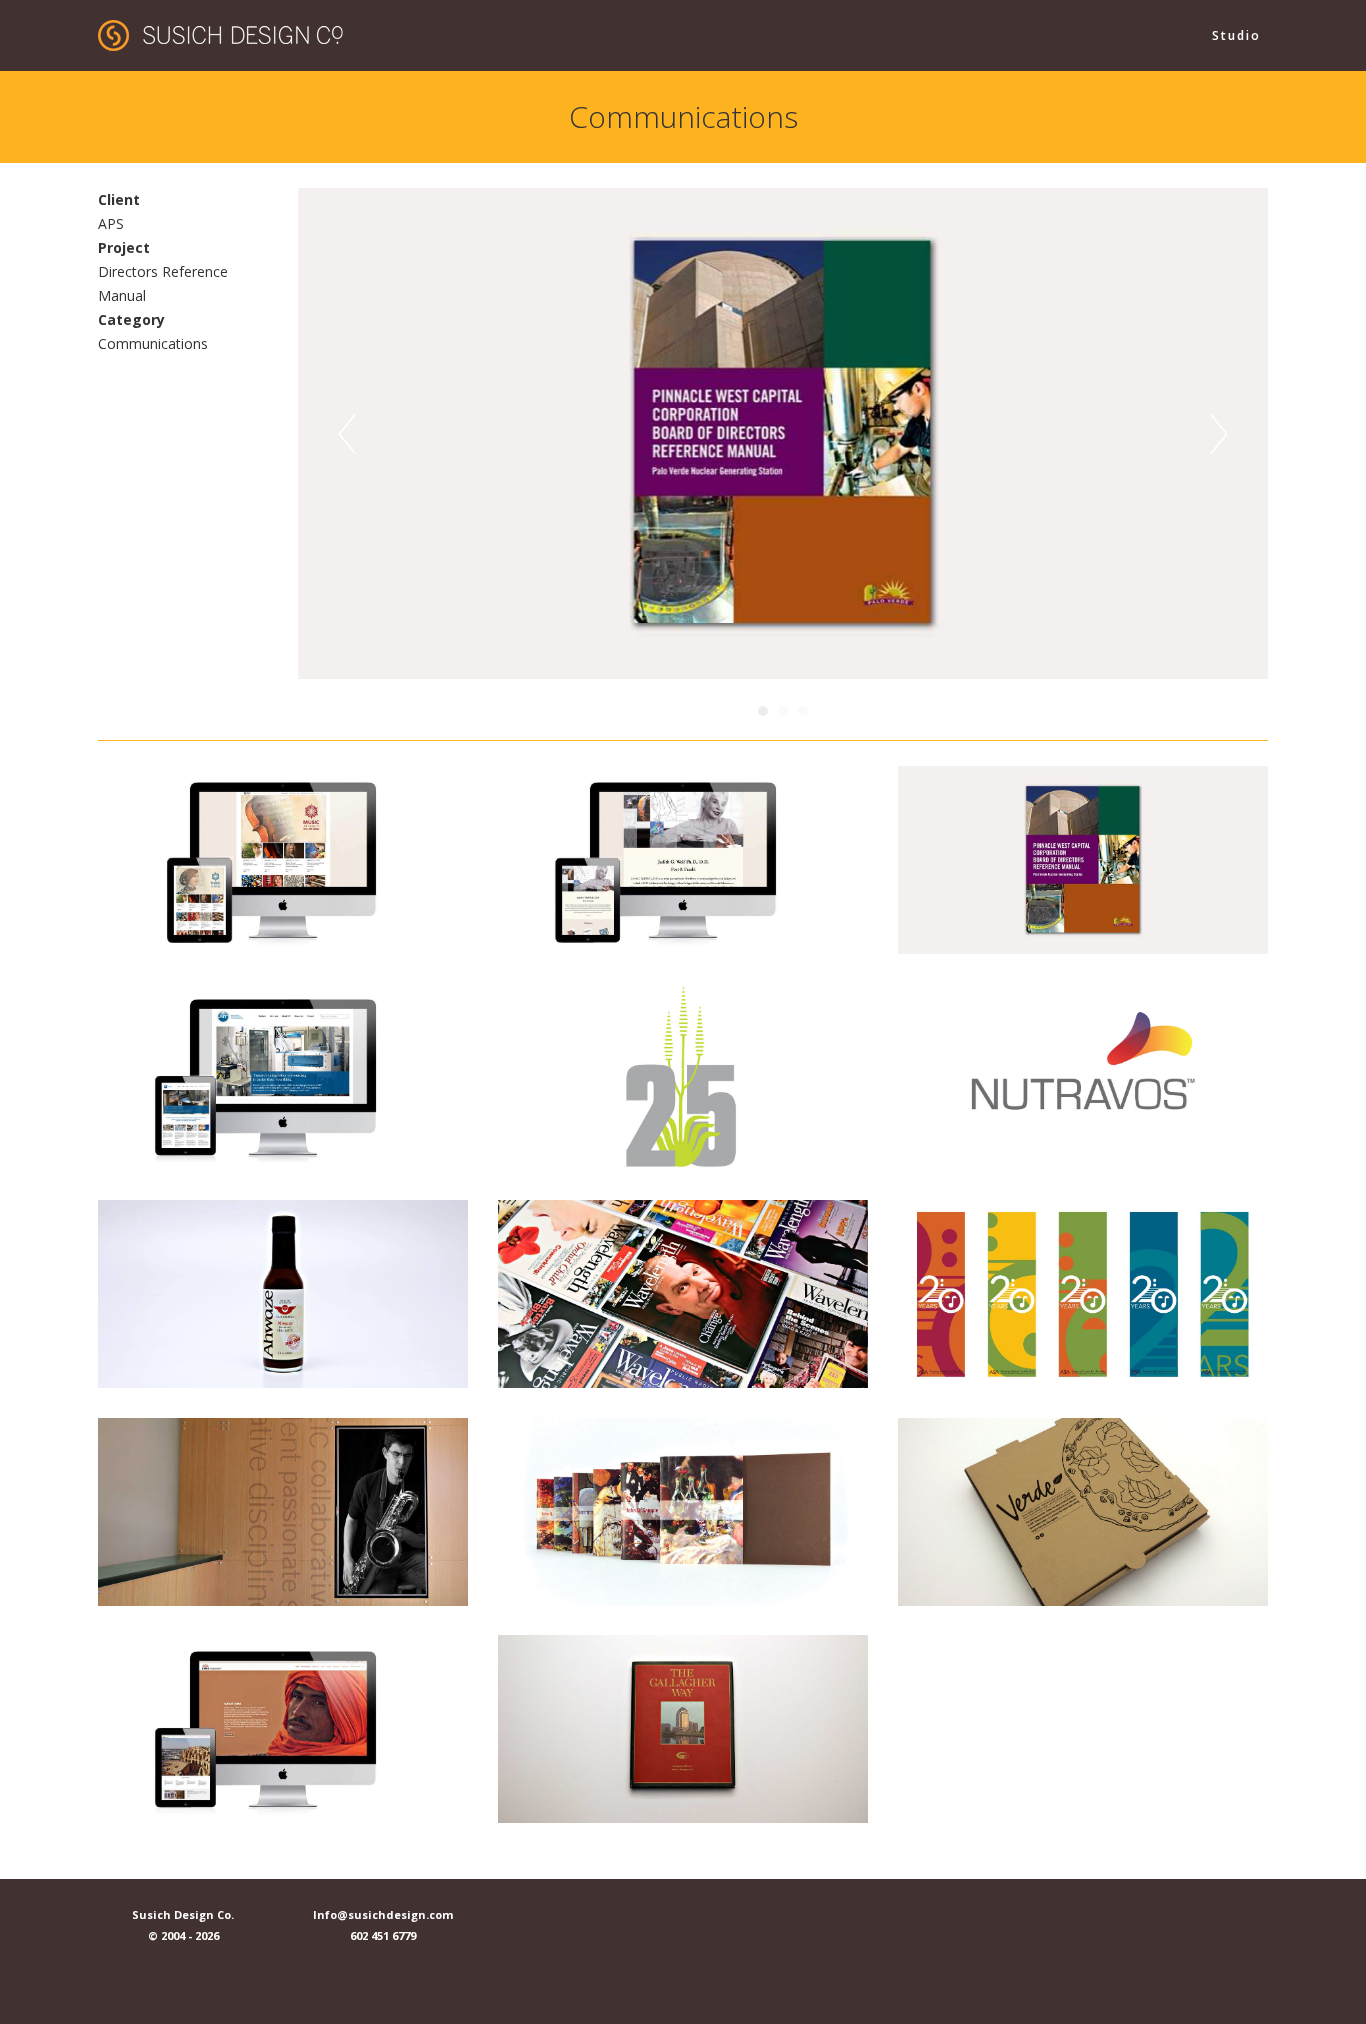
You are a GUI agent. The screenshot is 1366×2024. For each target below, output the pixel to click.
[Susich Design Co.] (220, 33)
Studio (1236, 35)
